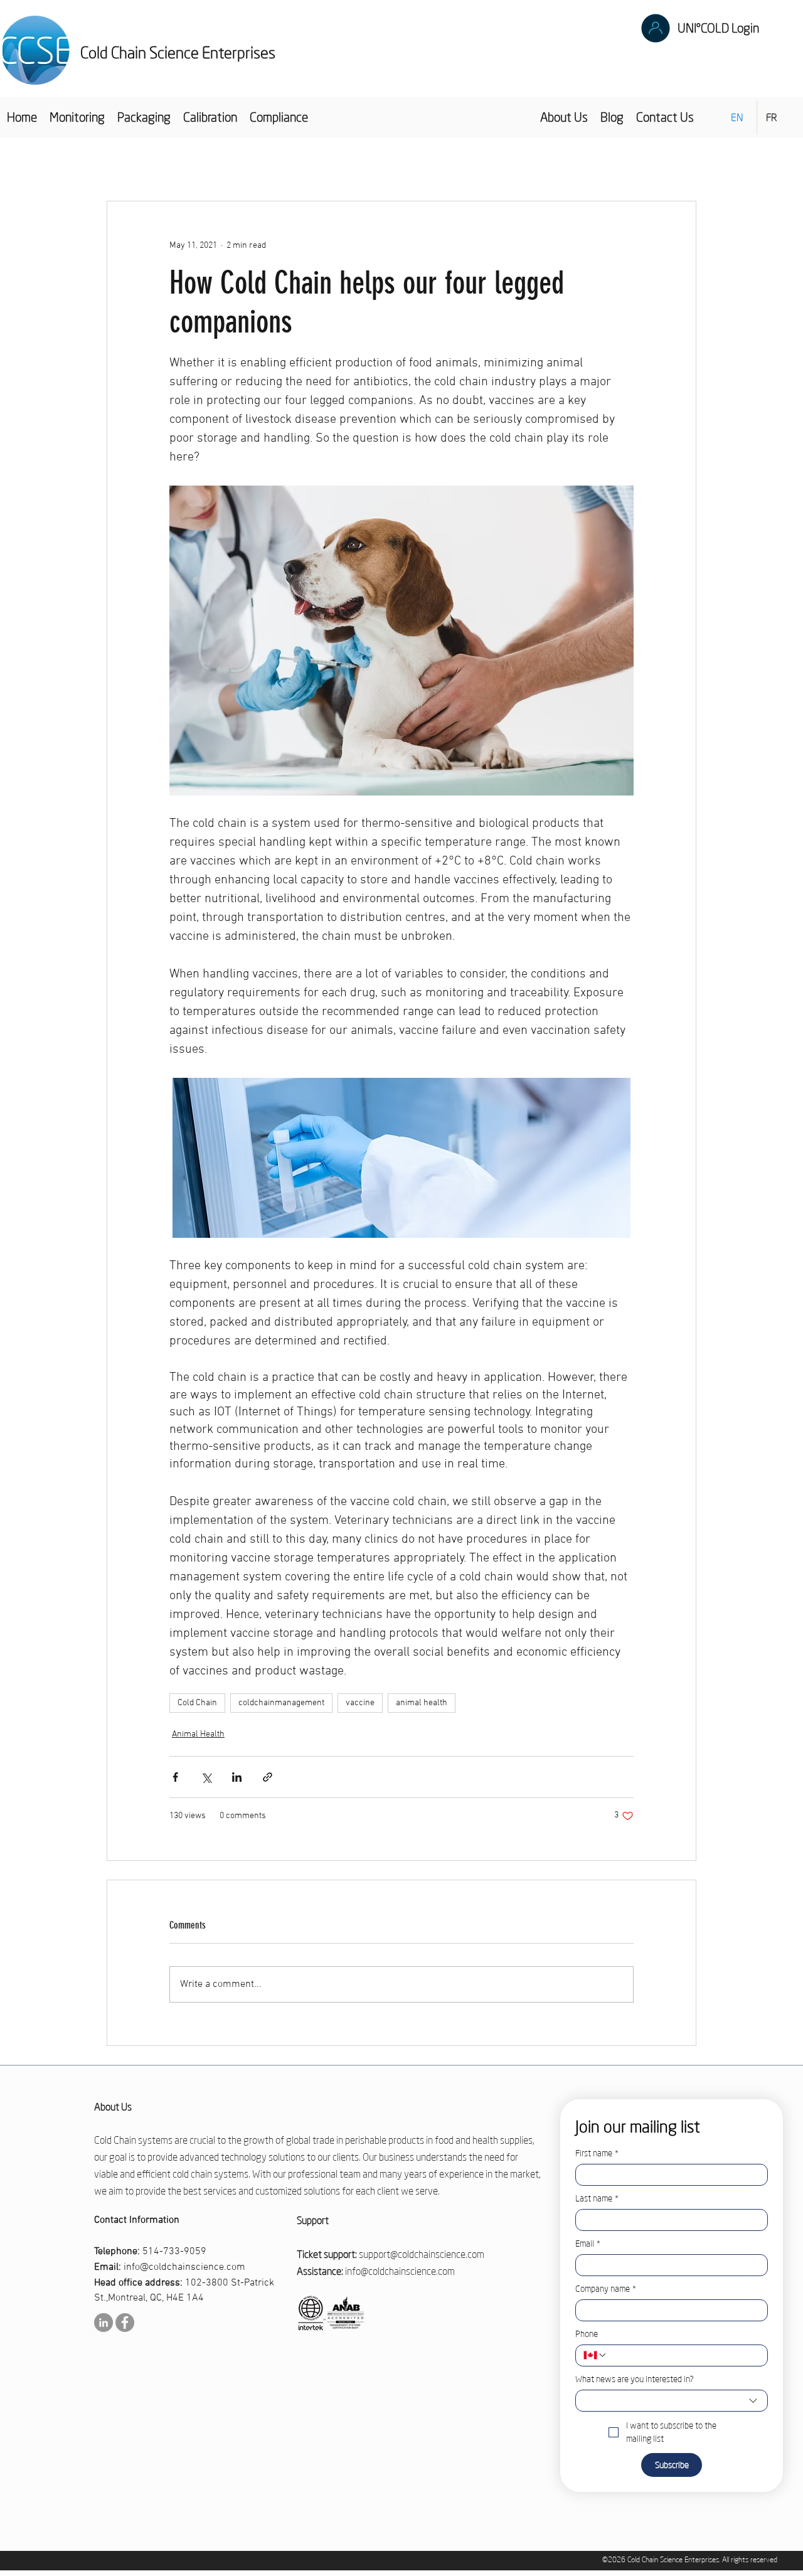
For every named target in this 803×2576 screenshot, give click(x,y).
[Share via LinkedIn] (237, 1777)
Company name (606, 2289)
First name (597, 2153)
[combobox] (672, 2401)
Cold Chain (197, 1703)
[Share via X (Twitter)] (206, 1777)
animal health (422, 1703)
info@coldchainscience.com (184, 2267)
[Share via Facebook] (175, 1777)
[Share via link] (268, 1777)
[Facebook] (125, 2323)
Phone (587, 2334)
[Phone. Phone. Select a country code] (595, 2355)
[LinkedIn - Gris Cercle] (104, 2323)
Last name (597, 2199)
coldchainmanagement (281, 1703)
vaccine (360, 1703)
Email (588, 2244)
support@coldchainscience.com (422, 2254)
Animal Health (198, 1734)
